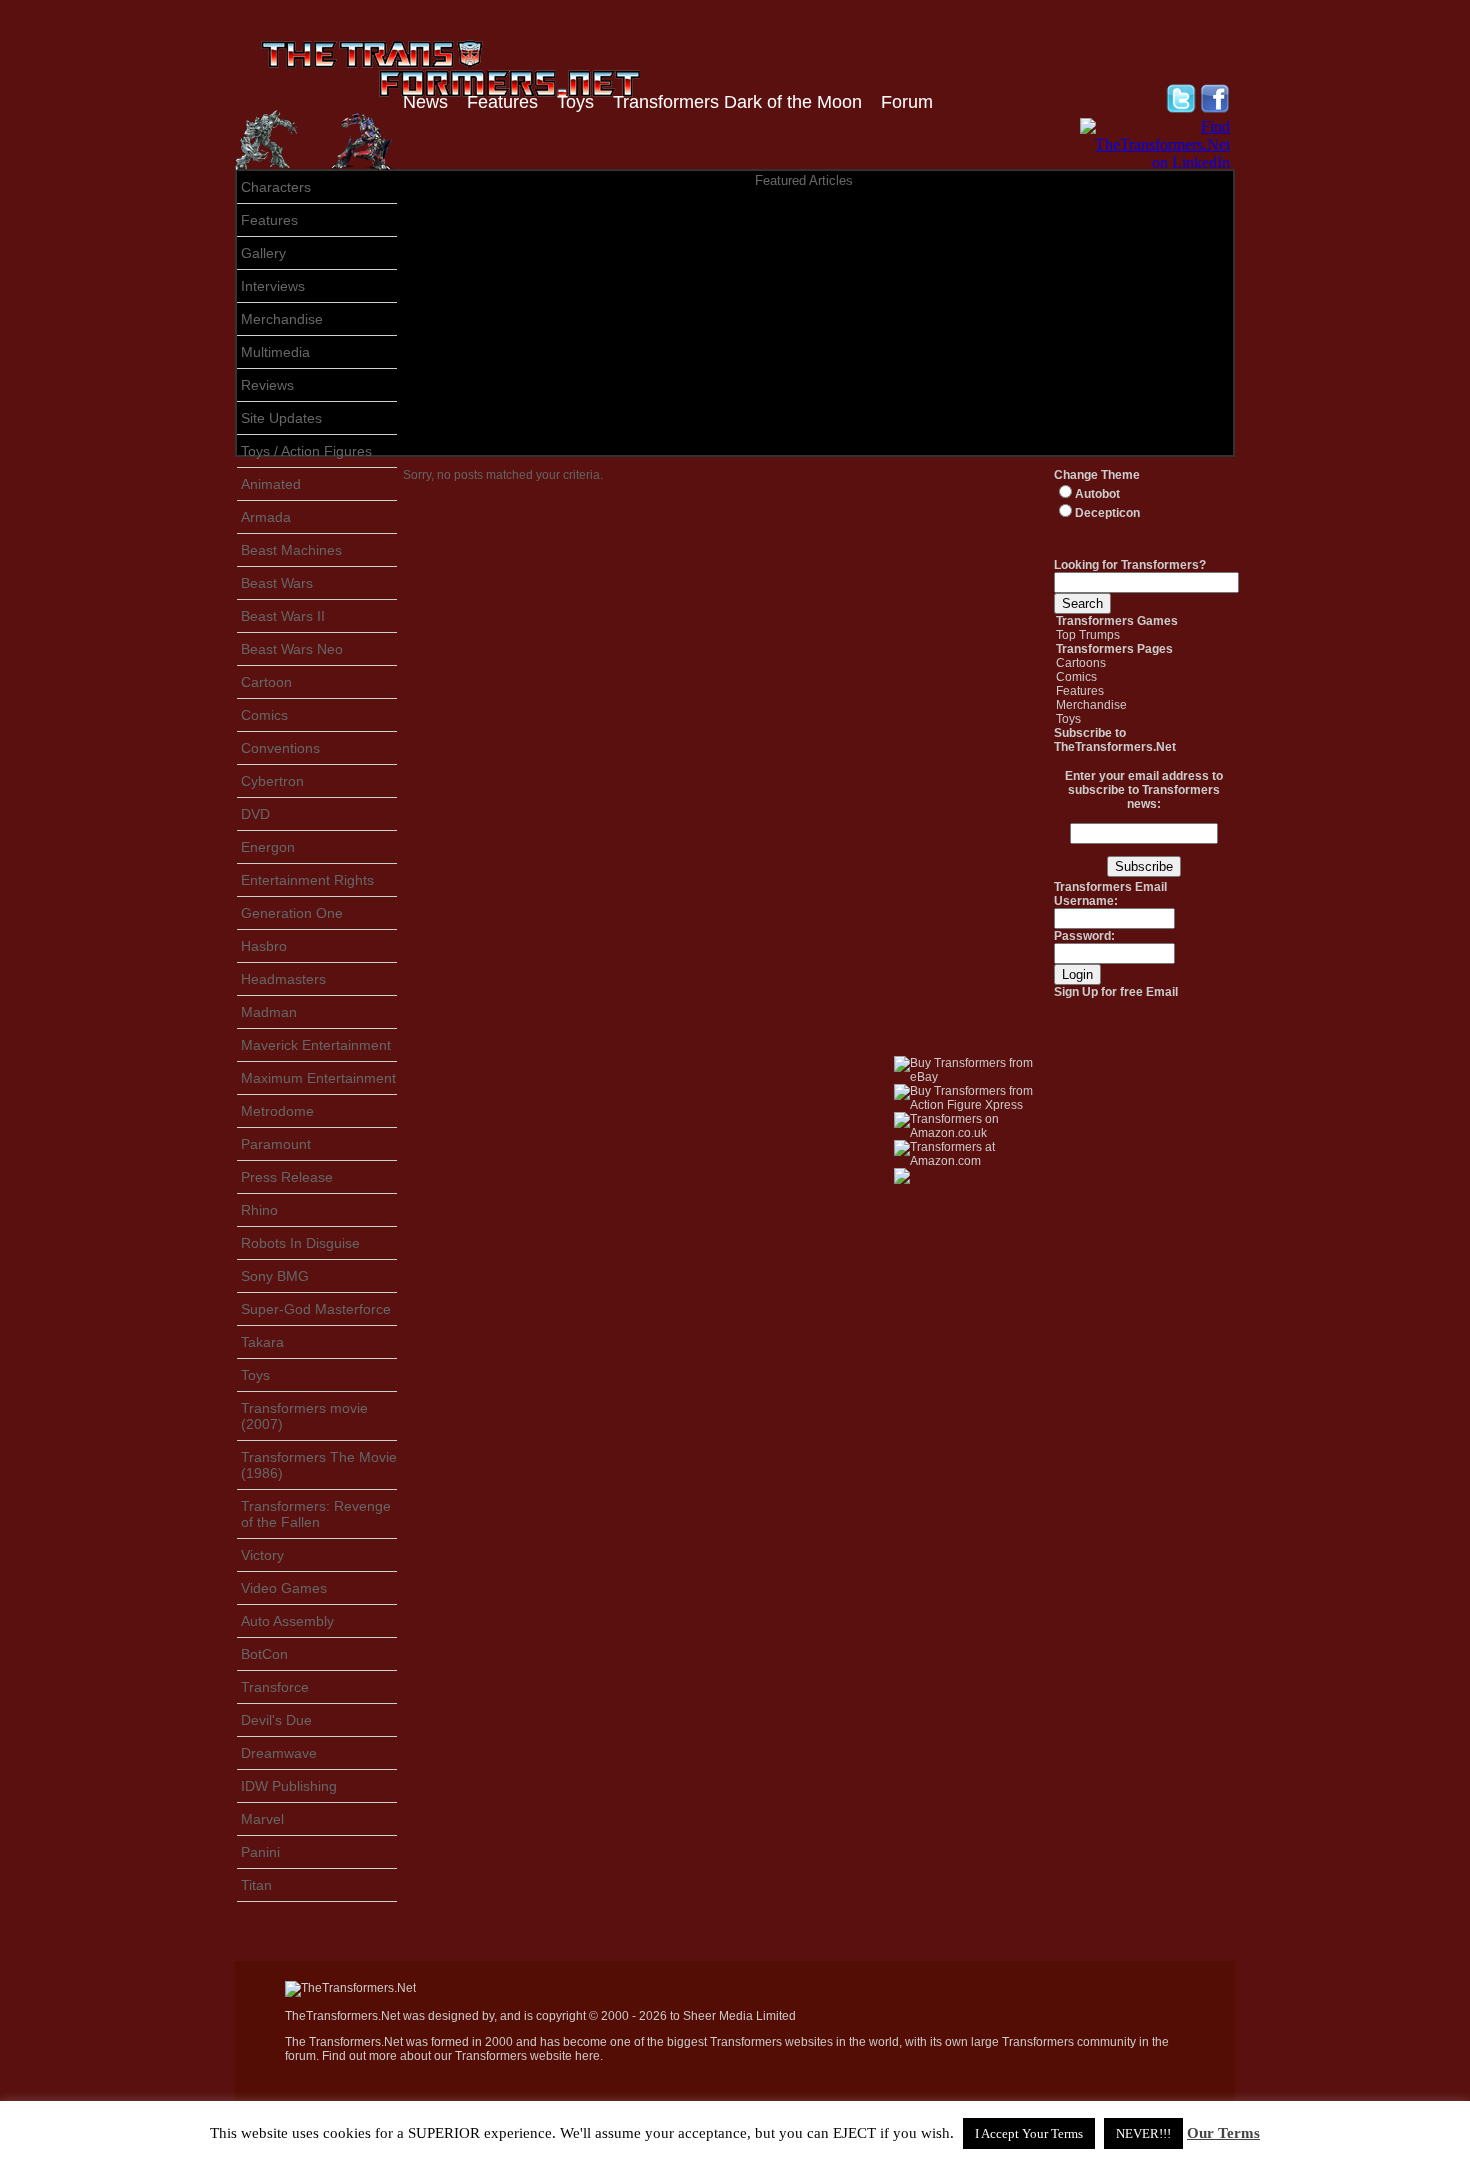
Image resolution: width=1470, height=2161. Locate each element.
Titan (256, 1885)
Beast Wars (277, 583)
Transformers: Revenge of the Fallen (316, 1514)
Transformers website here (527, 2056)
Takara (262, 1342)
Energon (268, 847)
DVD (255, 814)
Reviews (267, 385)
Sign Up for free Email (1116, 992)
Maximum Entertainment (318, 1078)
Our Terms (1223, 2133)
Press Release (287, 1177)
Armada (266, 517)
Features (502, 102)
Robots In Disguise (300, 1243)
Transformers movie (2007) (304, 1416)
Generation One (292, 913)
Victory (262, 1555)
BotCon (264, 1654)
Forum (907, 102)
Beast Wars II (283, 616)
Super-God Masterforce (316, 1309)
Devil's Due (276, 1720)
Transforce (275, 1687)
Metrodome (277, 1111)
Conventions (280, 748)
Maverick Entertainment (316, 1045)
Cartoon (266, 682)
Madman (269, 1012)
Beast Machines (291, 550)
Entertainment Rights (307, 880)
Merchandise (282, 319)
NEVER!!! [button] (1143, 2133)
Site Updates (281, 418)
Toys (575, 102)
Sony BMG (275, 1276)
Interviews (273, 286)
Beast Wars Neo (292, 649)
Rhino (259, 1210)
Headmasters (283, 979)
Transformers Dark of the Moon (737, 102)
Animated (271, 484)
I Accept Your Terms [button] (1029, 2133)
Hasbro (264, 946)
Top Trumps (1088, 635)
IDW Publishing (289, 1786)
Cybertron (272, 781)
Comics (264, 715)
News (425, 102)
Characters (276, 187)
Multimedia (275, 352)
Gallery (263, 253)
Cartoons (1081, 663)
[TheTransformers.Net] (350, 1988)
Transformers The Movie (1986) (319, 1465)
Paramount (276, 1144)
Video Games (284, 1588)
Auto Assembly (287, 1621)
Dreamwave (279, 1753)
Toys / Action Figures (306, 451)
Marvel (262, 1819)
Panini (260, 1852)
